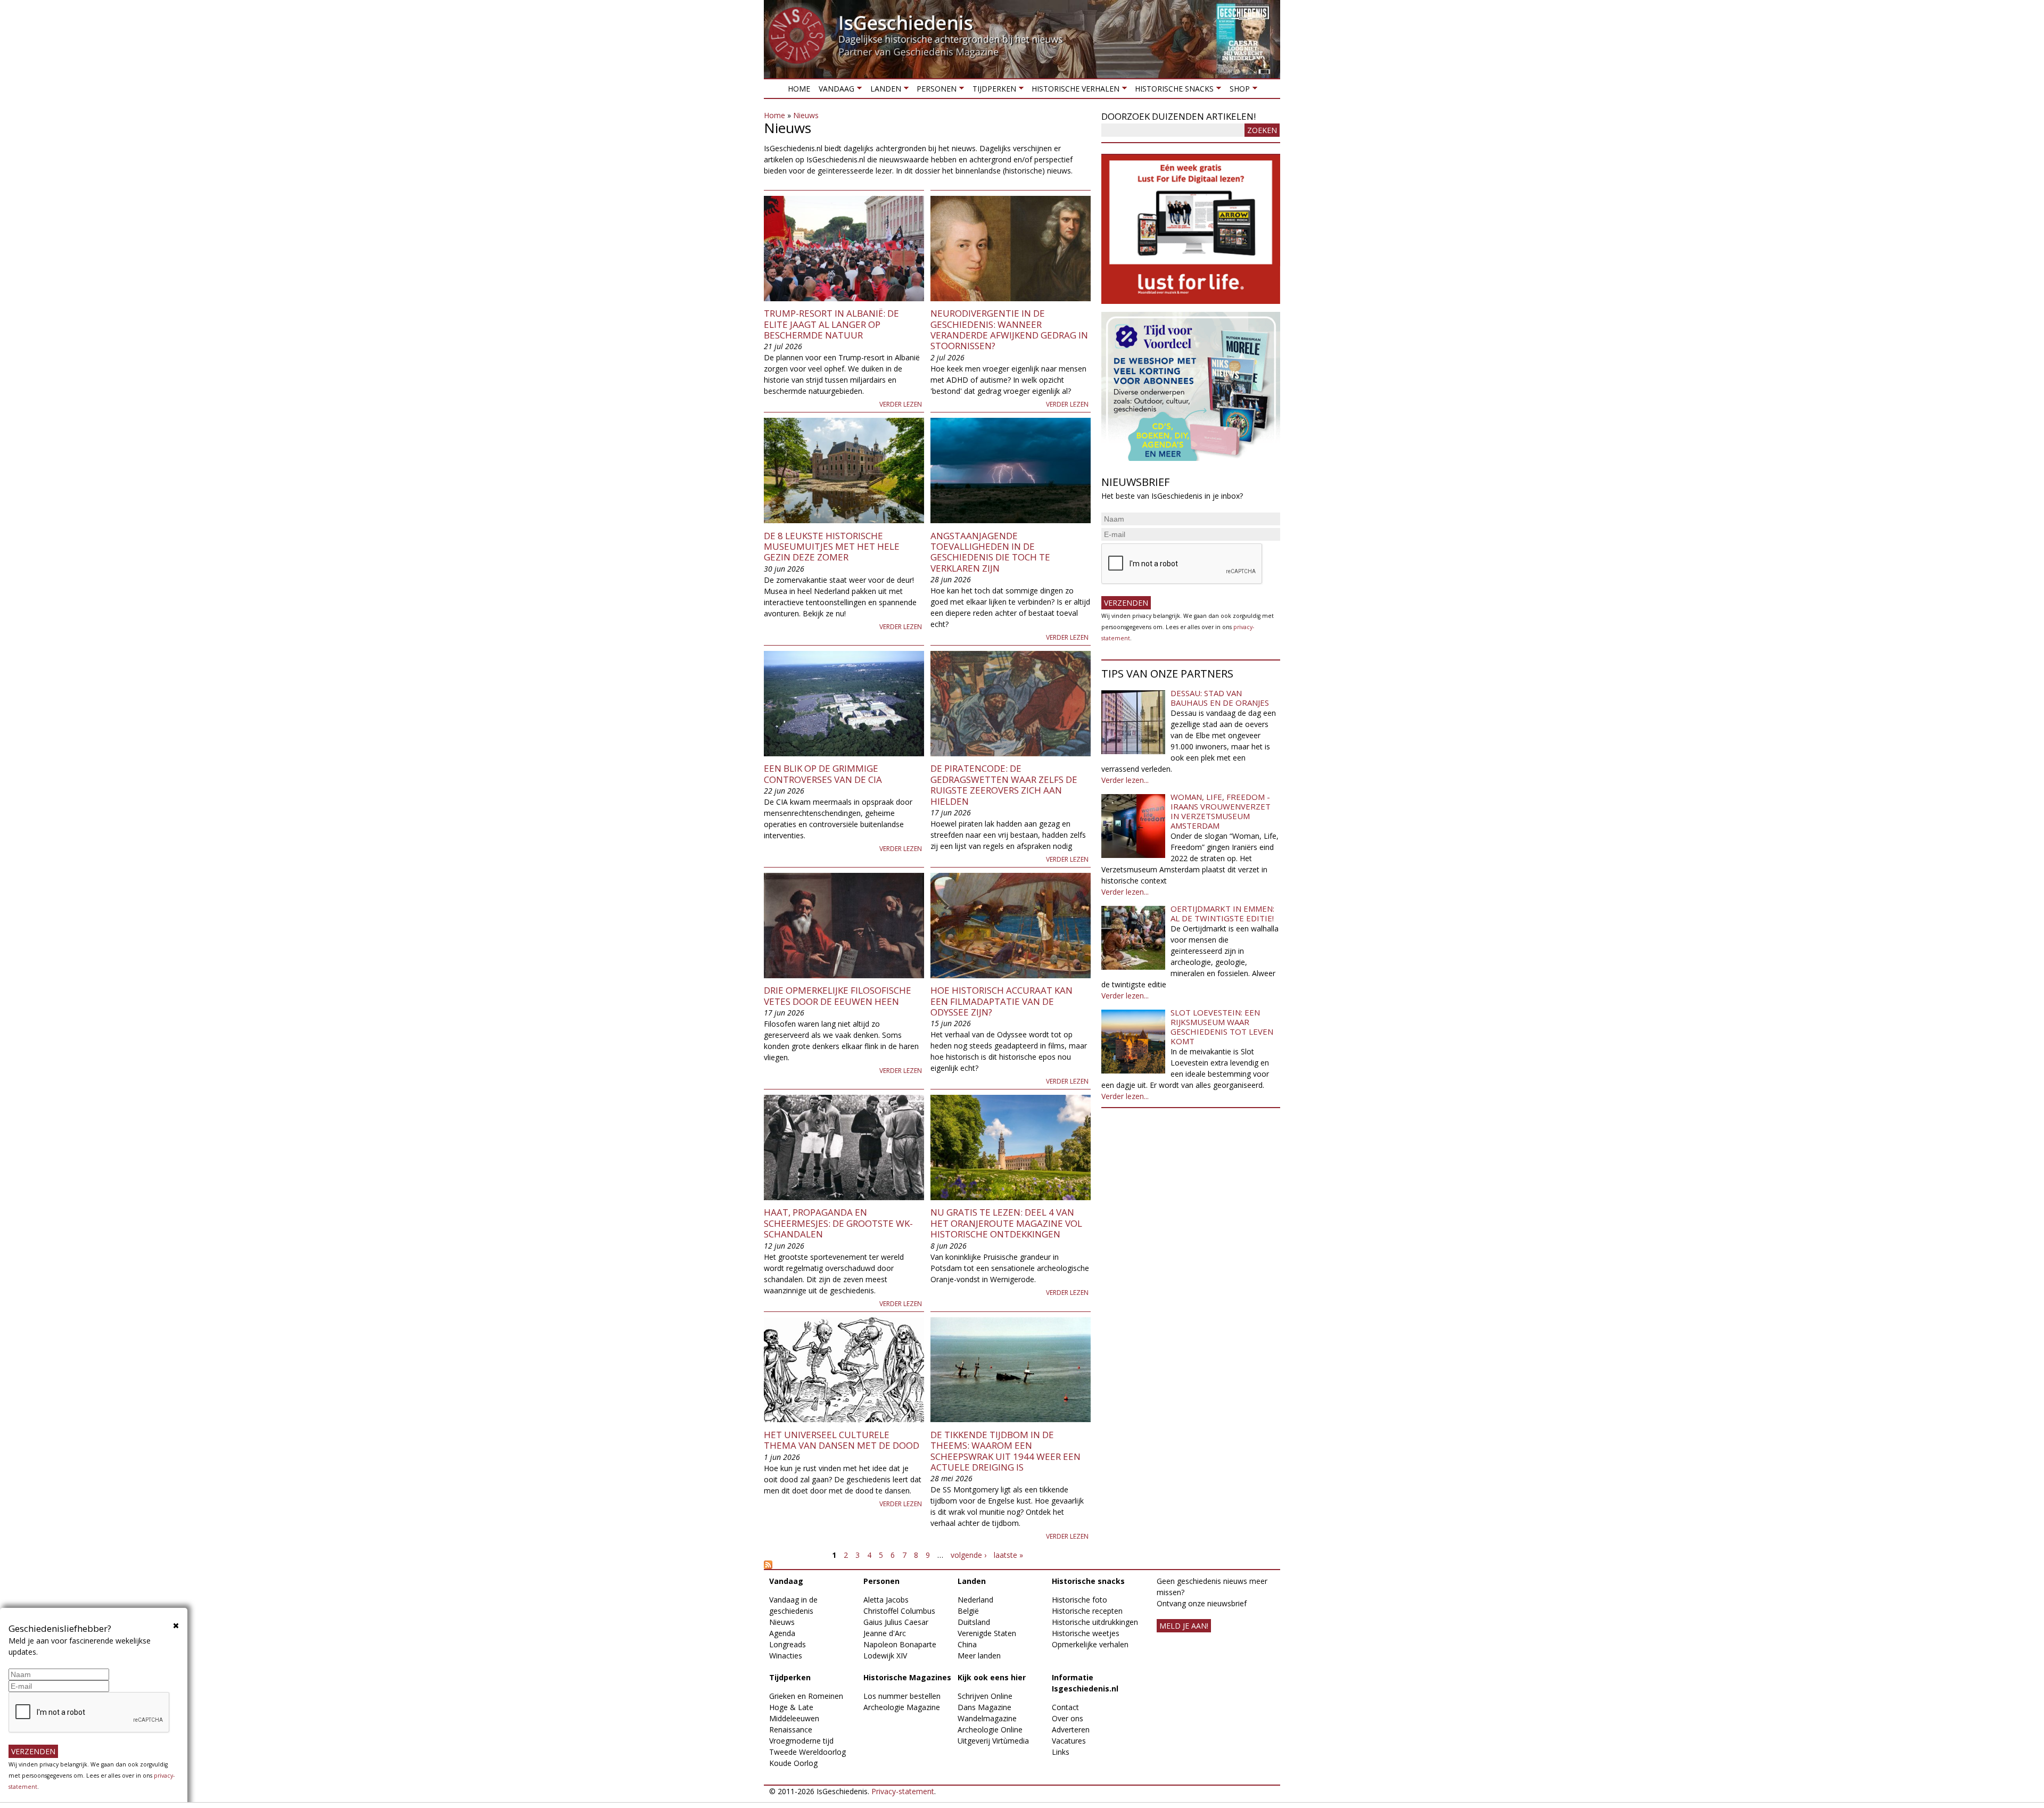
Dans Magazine (984, 1707)
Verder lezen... (1125, 780)
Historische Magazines (907, 1677)
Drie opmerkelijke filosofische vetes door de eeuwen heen (838, 996)
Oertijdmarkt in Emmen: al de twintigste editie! (1222, 913)
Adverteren (1071, 1729)
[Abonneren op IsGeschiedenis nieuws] (927, 1565)
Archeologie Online (990, 1729)
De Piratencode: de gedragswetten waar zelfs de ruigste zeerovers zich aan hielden (1004, 785)
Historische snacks (1172, 91)
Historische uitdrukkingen (1095, 1622)
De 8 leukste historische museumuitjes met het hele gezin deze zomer (832, 547)
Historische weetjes (1086, 1633)
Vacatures (1069, 1741)
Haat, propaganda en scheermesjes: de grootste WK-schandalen (838, 1223)
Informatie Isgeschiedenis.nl (1085, 1683)
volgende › (969, 1555)
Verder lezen (901, 404)
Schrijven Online (985, 1696)
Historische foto (1079, 1600)
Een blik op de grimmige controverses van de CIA (823, 774)
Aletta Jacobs (886, 1600)
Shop (1237, 91)
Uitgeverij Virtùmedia (993, 1741)
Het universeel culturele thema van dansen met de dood (842, 1440)
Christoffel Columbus (899, 1611)
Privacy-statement (903, 1791)
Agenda (782, 1633)
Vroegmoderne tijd (801, 1741)
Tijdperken (992, 91)
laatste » (1008, 1555)
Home (799, 89)
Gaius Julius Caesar (896, 1622)
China (967, 1644)
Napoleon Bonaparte (900, 1644)
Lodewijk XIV (885, 1656)
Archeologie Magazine (902, 1707)
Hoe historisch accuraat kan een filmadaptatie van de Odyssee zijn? (1002, 1001)
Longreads (788, 1644)
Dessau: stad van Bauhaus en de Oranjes (1220, 698)
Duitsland (974, 1622)
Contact (1065, 1707)
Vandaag (834, 91)
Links (1061, 1752)
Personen (934, 91)
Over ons (1068, 1718)
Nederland (975, 1600)
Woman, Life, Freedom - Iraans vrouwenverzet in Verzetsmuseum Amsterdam (1221, 811)
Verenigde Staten (987, 1633)
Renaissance (791, 1729)
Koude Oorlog (793, 1763)
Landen (883, 91)
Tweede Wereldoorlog (807, 1752)
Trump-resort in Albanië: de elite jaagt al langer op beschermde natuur (831, 324)
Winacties (786, 1656)
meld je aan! (1184, 1626)
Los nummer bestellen (902, 1696)
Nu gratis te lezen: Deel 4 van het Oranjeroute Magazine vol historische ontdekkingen (1006, 1223)
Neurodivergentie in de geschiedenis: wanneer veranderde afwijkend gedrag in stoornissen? (1009, 329)
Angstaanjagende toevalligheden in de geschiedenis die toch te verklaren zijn (990, 552)
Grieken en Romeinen (806, 1696)
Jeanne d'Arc (885, 1633)
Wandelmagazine (987, 1718)
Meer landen (979, 1656)
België (968, 1611)
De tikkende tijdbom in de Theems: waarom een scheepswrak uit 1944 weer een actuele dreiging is (1005, 1451)
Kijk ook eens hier (992, 1677)
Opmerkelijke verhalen (1090, 1644)
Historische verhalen (1073, 91)
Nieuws (806, 115)
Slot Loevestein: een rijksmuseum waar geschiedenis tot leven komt (1222, 1027)
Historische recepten (1087, 1611)
